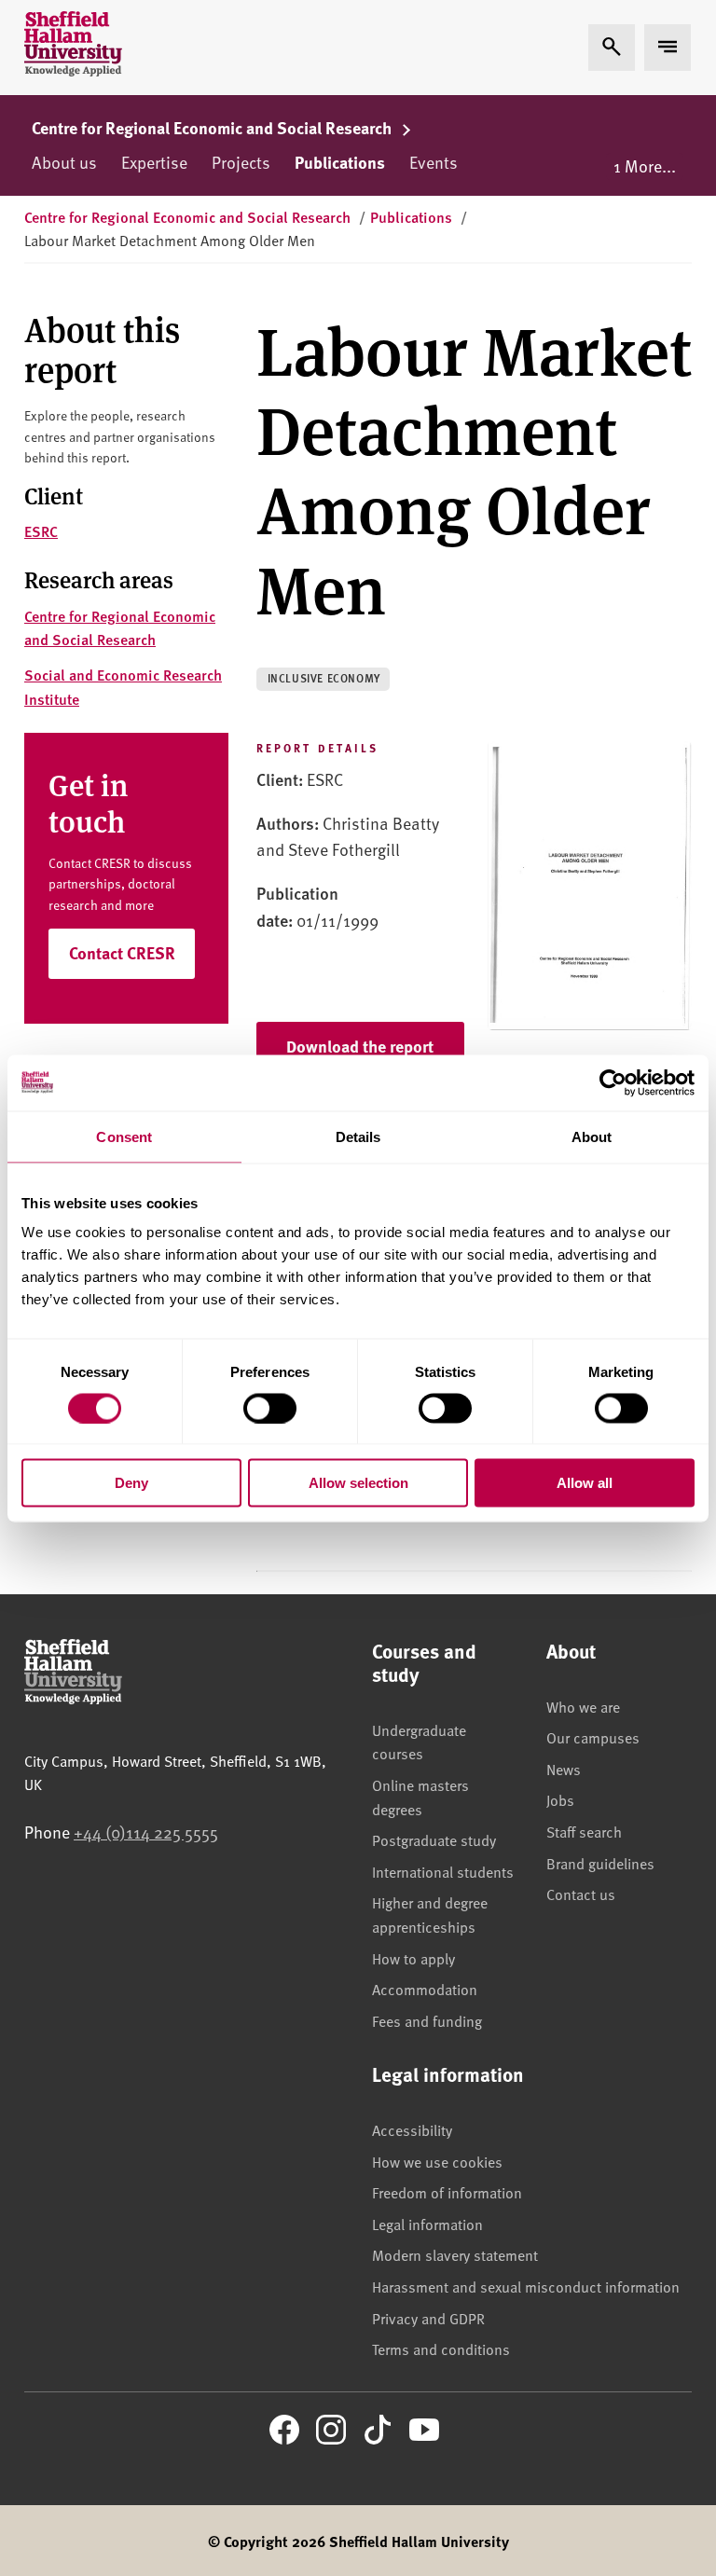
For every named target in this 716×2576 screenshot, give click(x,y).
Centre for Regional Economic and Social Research (213, 128)
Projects (241, 162)
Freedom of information (447, 2192)
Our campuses (593, 1737)
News (564, 1769)
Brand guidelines (600, 1863)
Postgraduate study (434, 1839)
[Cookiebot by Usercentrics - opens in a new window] (613, 1082)
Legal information (427, 2224)
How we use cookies (437, 2161)
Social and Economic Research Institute (123, 687)
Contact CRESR (122, 953)
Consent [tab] (124, 1136)
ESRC (41, 531)
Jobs (560, 1799)
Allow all (585, 1483)
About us (64, 162)
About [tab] (592, 1136)
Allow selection (358, 1483)
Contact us (581, 1894)
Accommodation (425, 1989)
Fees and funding (427, 2020)
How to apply (413, 1958)
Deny (131, 1483)
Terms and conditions (441, 2349)
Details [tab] (358, 1136)
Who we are (583, 1706)
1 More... (645, 165)
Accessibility (412, 2129)
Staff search (584, 1831)
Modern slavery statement (455, 2254)
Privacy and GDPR (428, 2318)
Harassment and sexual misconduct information (526, 2286)
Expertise (154, 162)
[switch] (270, 1408)
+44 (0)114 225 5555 (146, 1832)
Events (434, 162)
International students (443, 1871)
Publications (340, 162)
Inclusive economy (324, 678)
